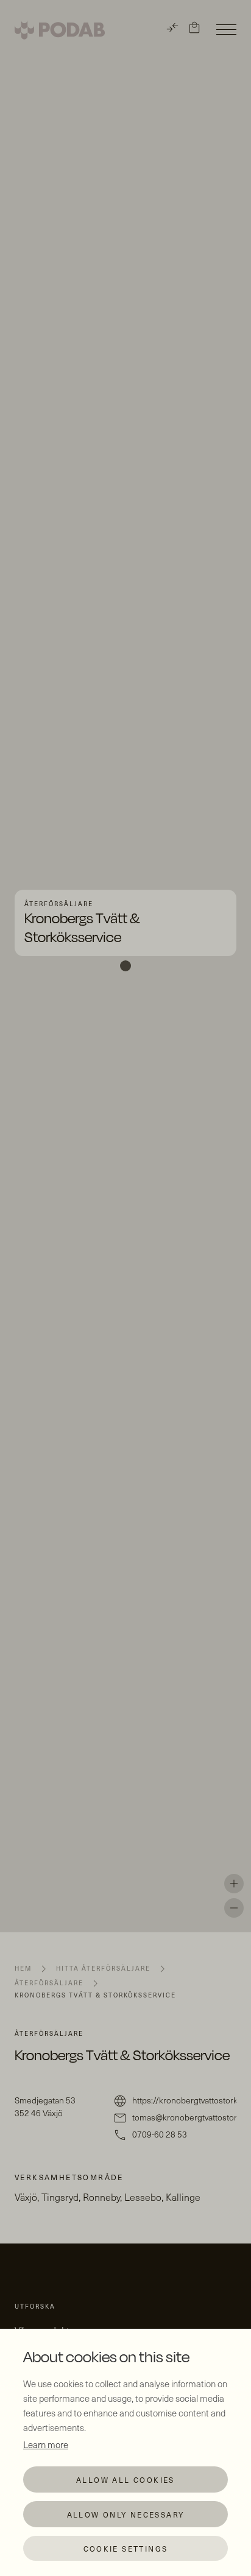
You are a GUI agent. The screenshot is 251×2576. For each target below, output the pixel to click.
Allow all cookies (125, 2480)
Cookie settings (126, 2549)
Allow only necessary (126, 2514)
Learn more (46, 2444)
